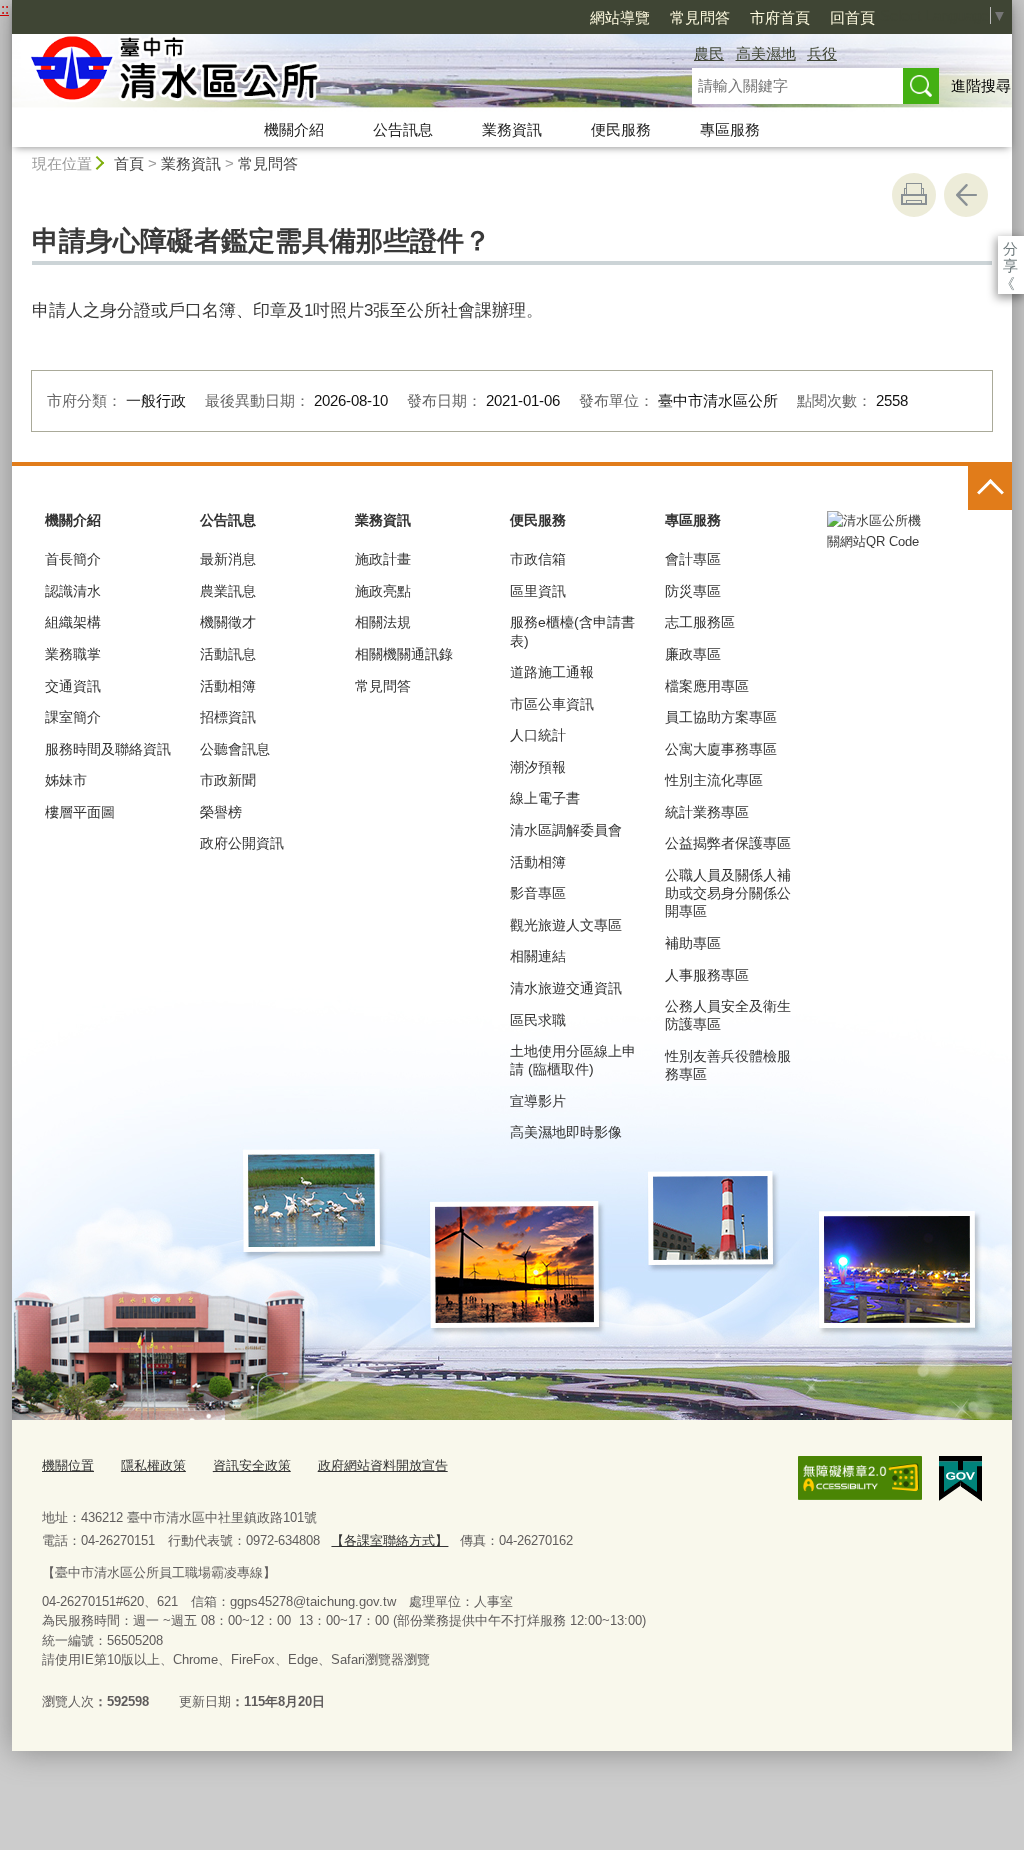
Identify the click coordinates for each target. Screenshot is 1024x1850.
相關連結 (538, 956)
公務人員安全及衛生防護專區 (728, 1015)
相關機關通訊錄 (404, 654)
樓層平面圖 (80, 812)
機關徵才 (228, 622)
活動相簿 (228, 686)
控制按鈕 (990, 488)
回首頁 (852, 17)
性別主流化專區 (714, 780)
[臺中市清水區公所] (328, 73)
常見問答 (700, 17)
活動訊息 (228, 654)
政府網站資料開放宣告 (383, 1465)
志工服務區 (700, 622)
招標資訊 (228, 717)
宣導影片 (538, 1101)
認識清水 (73, 591)
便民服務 (621, 129)
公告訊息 (403, 129)
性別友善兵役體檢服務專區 (728, 1065)
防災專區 (693, 591)
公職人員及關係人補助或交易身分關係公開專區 (728, 893)
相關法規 (383, 622)
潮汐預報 (538, 767)
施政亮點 (383, 591)
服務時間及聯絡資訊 (108, 749)
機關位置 (68, 1465)
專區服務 (730, 129)
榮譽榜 (221, 812)
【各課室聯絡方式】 (389, 1540)
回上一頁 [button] (966, 195)
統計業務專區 (707, 812)
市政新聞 (228, 780)
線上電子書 (545, 798)
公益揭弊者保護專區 (728, 843)
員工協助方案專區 (721, 717)
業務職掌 (73, 654)
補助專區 (693, 943)
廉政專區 (693, 654)
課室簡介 (73, 717)
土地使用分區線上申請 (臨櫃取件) (573, 1060)
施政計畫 (383, 559)
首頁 (129, 163)
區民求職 (538, 1020)
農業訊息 (228, 591)
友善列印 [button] (914, 195)
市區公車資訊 (552, 704)
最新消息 (228, 559)
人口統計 (538, 735)
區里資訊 (538, 591)
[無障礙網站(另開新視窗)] (860, 1478)
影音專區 (538, 893)
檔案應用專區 (707, 686)
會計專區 (693, 559)
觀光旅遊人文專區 (566, 925)
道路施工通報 (552, 672)
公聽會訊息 (235, 749)
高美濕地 (766, 53)
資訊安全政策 (252, 1465)
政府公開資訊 (242, 843)
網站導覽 (620, 17)
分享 (1010, 248)
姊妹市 (66, 780)
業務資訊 (512, 129)
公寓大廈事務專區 (721, 749)
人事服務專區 (707, 975)
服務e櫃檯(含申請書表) (572, 631)
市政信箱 (538, 559)
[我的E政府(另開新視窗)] (960, 1479)
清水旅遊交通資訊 (566, 988)
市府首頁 (780, 17)
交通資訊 (73, 686)
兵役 (822, 53)
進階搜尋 (981, 85)
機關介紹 (294, 129)
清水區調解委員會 (566, 830)
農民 (709, 53)
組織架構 (73, 622)
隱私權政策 (153, 1465)
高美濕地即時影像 (566, 1132)
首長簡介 (73, 559)
